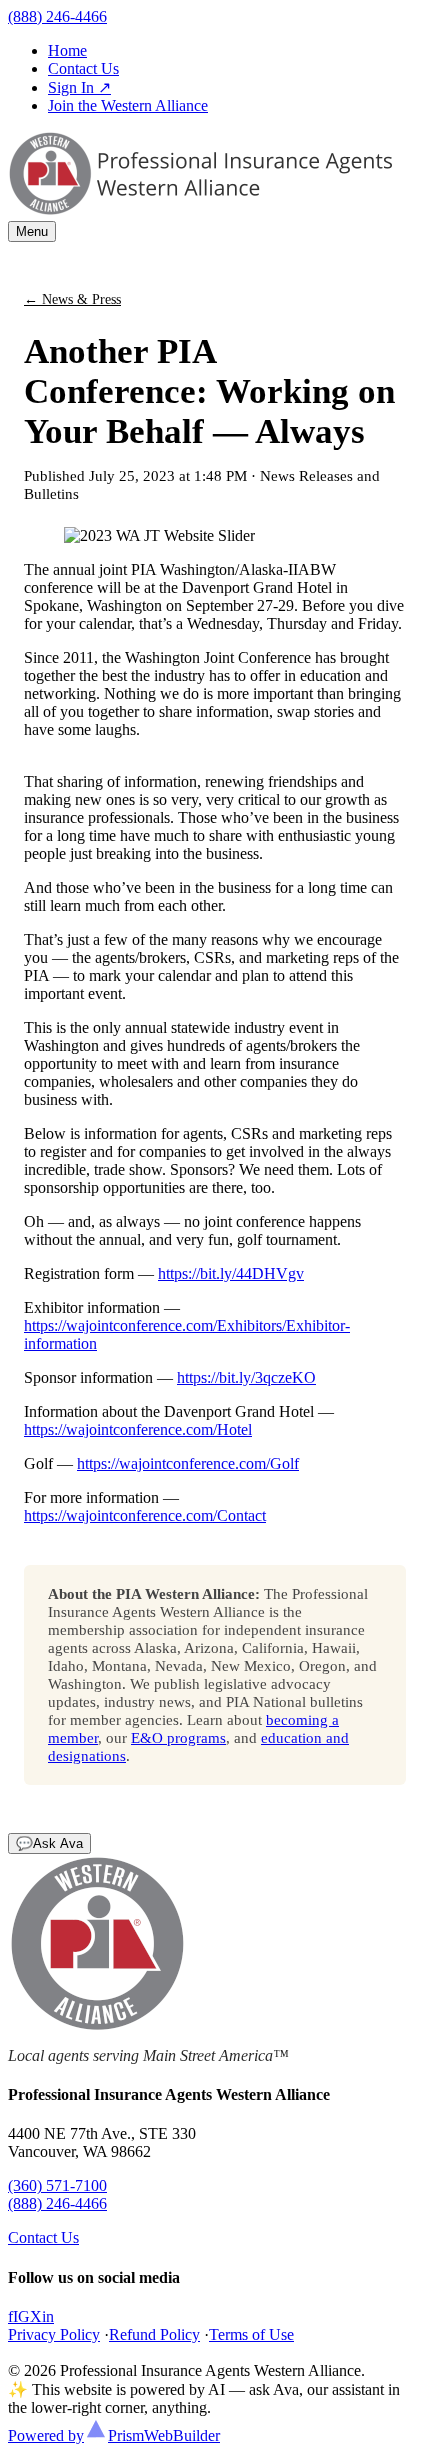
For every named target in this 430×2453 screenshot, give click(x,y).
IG (21, 2316)
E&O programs (178, 1737)
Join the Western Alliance (128, 105)
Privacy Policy (54, 2334)
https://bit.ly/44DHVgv (231, 1273)
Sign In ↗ (79, 87)
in (48, 2316)
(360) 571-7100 (57, 2185)
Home (67, 50)
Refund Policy (154, 2334)
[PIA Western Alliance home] (200, 211)
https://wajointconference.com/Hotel (138, 1429)
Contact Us (83, 68)
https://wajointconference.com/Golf (188, 1463)
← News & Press (72, 299)
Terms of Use (251, 2334)
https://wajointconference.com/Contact (145, 1515)
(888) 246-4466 (57, 16)
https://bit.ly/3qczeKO (246, 1377)
